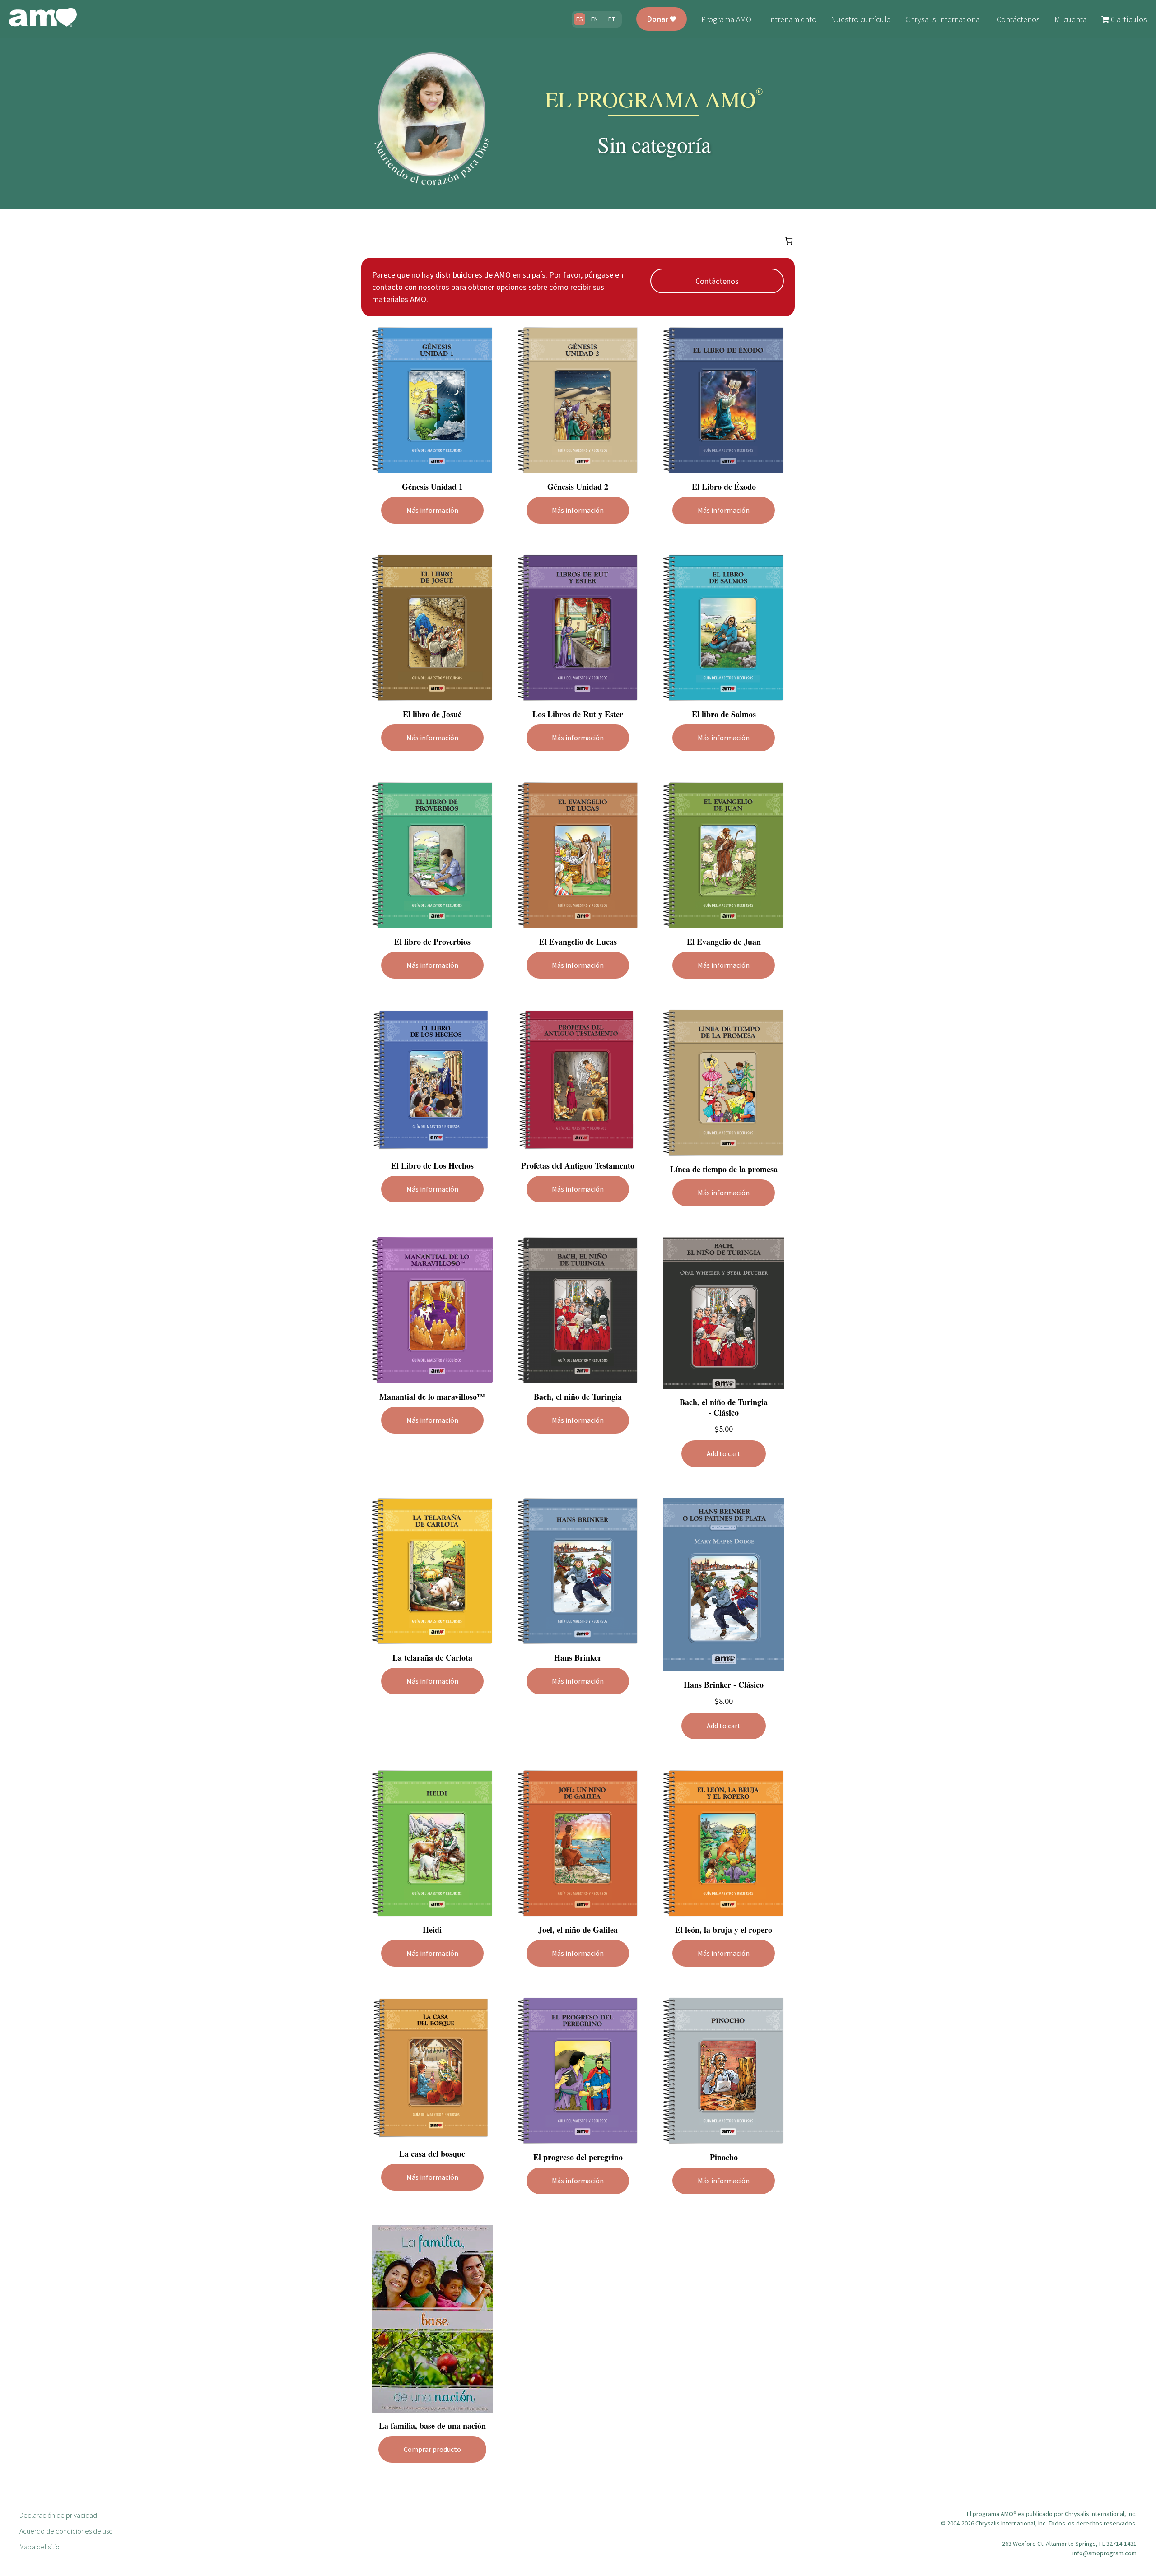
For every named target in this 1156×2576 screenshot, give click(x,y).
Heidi (432, 1930)
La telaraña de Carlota (432, 1658)
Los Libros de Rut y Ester (578, 714)
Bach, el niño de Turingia (578, 1397)
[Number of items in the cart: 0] (789, 241)
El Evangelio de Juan (724, 942)
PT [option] (612, 19)
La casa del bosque (432, 2154)
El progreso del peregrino (578, 2157)
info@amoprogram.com (1105, 2553)
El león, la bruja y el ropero (724, 1930)
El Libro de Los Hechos (432, 1166)
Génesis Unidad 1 (432, 487)
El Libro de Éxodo (724, 487)
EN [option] (594, 19)
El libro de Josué (432, 714)
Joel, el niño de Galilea (578, 1930)
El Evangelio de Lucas (578, 942)
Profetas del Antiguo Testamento (578, 1166)
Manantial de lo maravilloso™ (432, 1397)
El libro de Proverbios (432, 942)
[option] (594, 19)
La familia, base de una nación (432, 2426)
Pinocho (724, 2157)
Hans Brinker (578, 1658)
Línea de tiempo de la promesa (724, 1169)
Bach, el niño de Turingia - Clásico (724, 1407)
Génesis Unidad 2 (578, 487)
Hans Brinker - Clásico (724, 1685)
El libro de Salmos (724, 714)
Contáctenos (717, 281)
